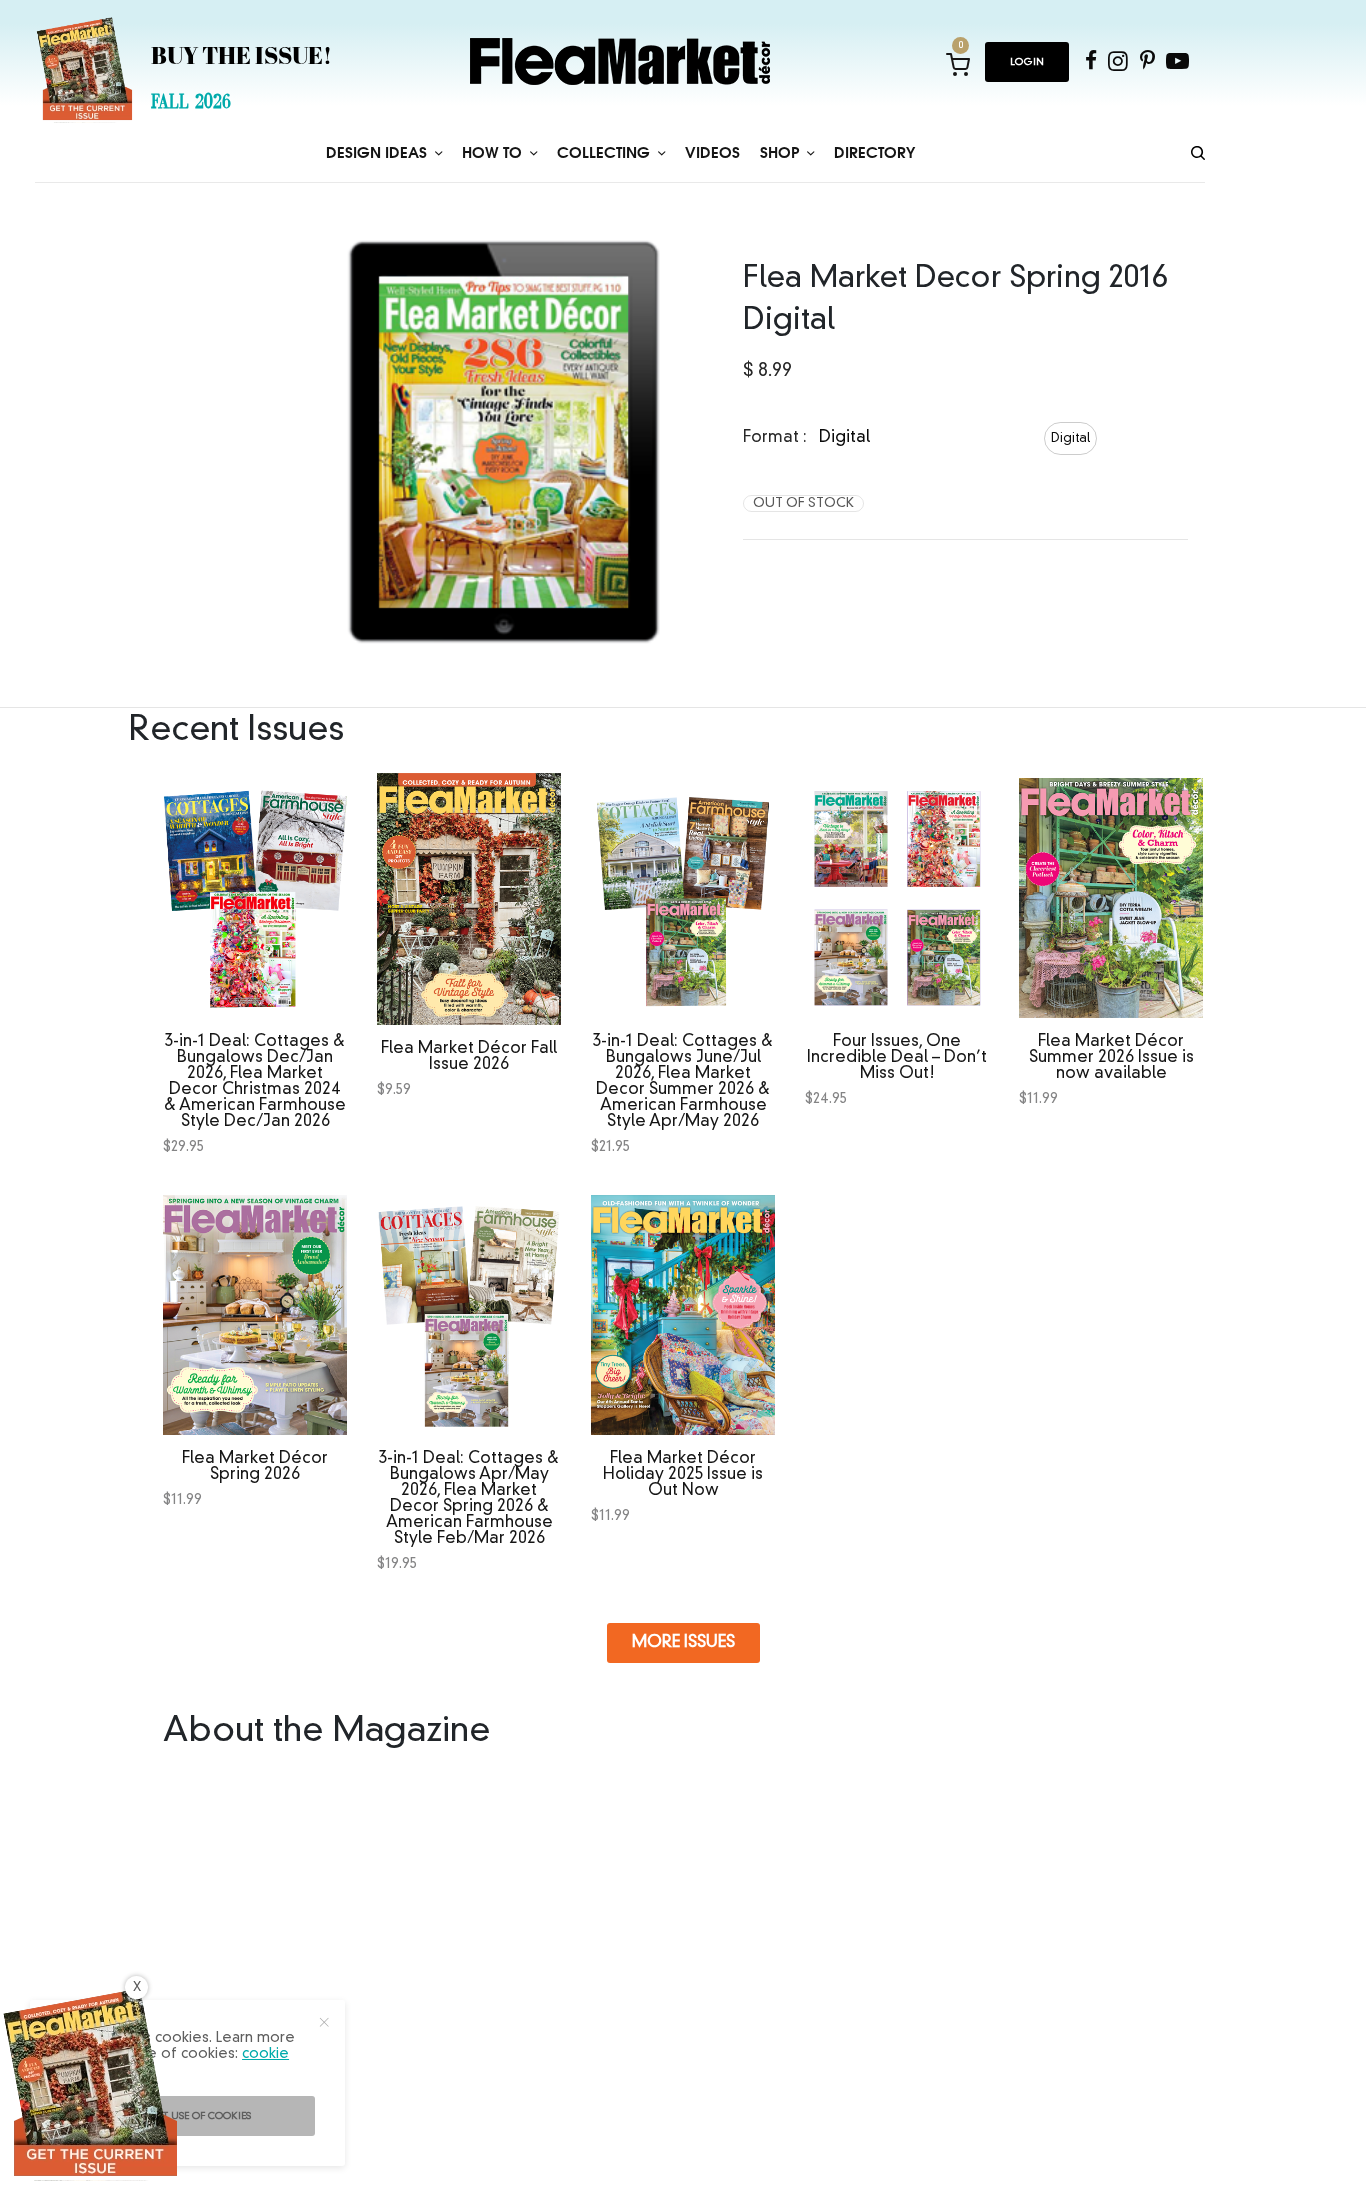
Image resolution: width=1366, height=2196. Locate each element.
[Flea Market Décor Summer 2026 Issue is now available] (1111, 893)
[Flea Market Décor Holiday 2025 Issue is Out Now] (683, 1310)
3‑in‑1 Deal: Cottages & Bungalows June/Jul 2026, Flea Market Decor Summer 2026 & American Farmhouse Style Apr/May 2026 (683, 1082)
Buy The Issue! (241, 58)
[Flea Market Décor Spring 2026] (255, 1310)
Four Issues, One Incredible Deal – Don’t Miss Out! (897, 1058)
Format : (775, 438)
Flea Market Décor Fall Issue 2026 (469, 1057)
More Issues (683, 1643)
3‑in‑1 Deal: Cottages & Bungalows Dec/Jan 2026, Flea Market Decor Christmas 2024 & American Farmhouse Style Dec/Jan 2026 (255, 1082)
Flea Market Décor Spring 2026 (255, 1467)
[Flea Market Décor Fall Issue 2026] (469, 899)
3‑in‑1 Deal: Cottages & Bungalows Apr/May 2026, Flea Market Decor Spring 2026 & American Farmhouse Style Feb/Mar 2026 (469, 1499)
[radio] (1070, 438)
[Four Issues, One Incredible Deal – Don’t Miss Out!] (897, 893)
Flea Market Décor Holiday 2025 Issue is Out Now (683, 1475)
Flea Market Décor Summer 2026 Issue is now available (1111, 1058)
